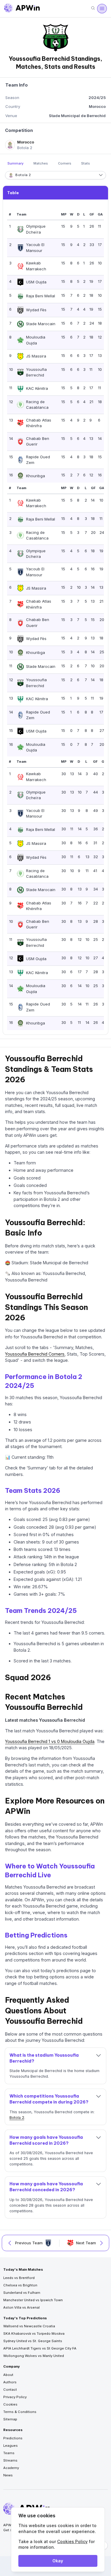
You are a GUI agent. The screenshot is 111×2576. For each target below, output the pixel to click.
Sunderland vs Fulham (22, 2293)
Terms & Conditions (20, 2412)
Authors (10, 2382)
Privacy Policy (15, 2397)
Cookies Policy (72, 2541)
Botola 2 (17, 2118)
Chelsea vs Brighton (20, 2285)
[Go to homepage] (22, 9)
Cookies (10, 2404)
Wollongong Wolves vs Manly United (34, 2356)
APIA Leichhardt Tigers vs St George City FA (40, 2348)
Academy (11, 2468)
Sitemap (10, 2419)
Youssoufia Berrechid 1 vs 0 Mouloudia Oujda (50, 1741)
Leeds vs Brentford (19, 2278)
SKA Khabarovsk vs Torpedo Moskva (34, 2334)
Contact (10, 2390)
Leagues (11, 2446)
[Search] (93, 8)
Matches (41, 163)
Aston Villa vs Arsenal (21, 2307)
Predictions (13, 2438)
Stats (86, 163)
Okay (58, 2561)
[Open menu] (102, 9)
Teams (9, 2453)
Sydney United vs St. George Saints (33, 2341)
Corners (65, 163)
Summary (16, 163)
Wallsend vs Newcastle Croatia (29, 2326)
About (8, 2375)
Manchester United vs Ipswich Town (33, 2300)
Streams (10, 2460)
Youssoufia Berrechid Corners (35, 1354)
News (8, 2475)
